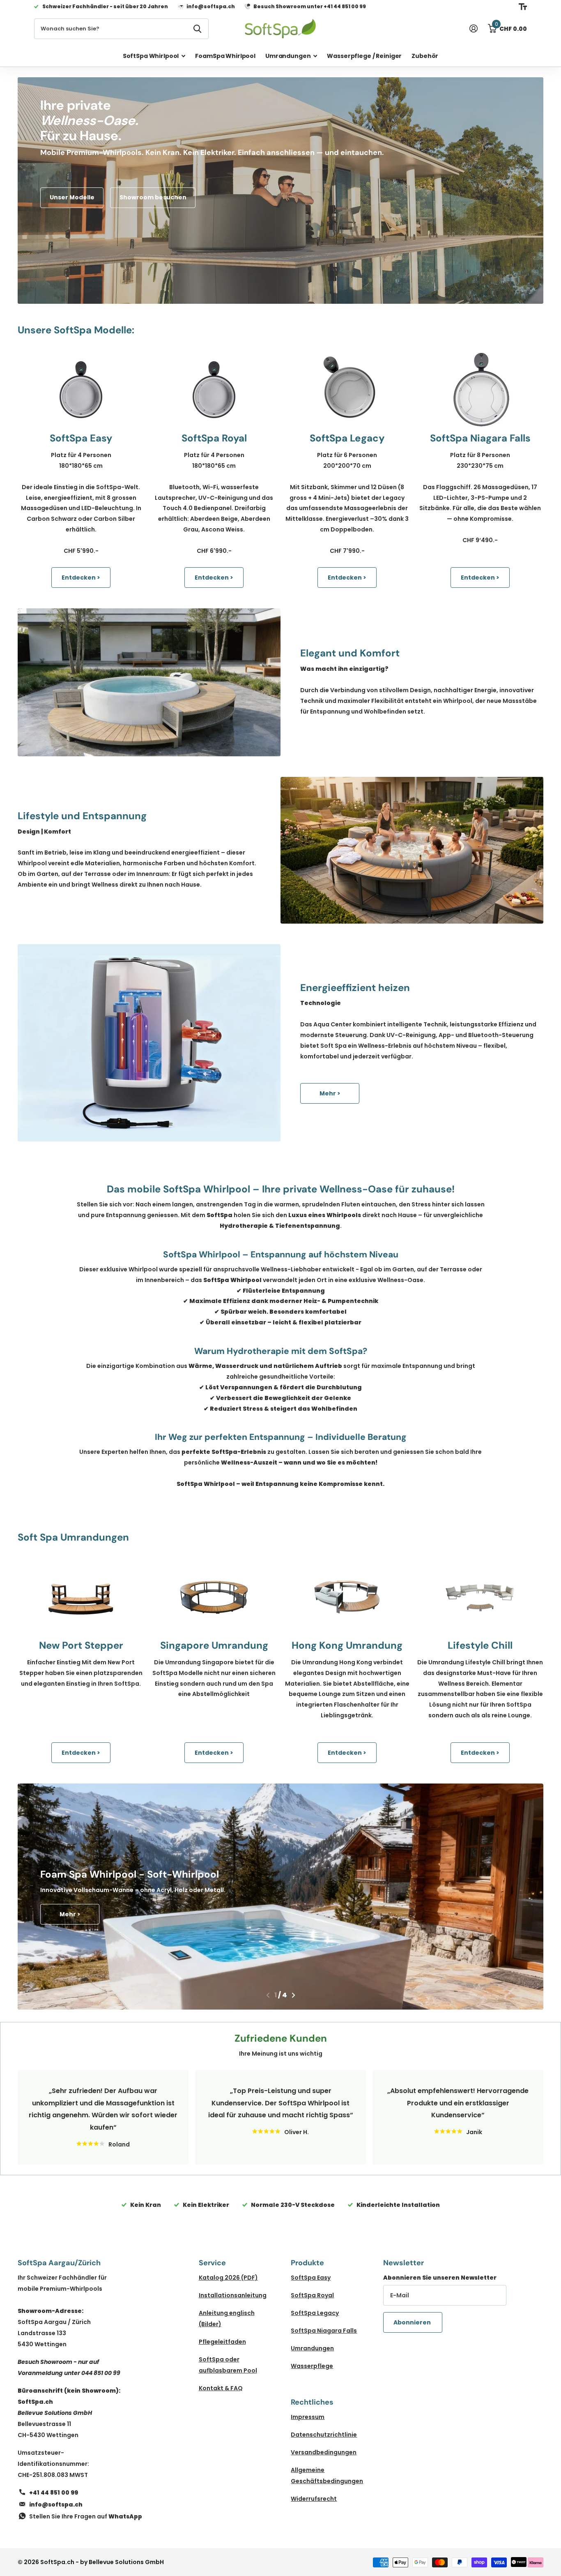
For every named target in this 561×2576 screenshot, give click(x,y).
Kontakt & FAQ (221, 2388)
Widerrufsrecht (314, 2499)
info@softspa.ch (56, 2504)
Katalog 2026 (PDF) (228, 2278)
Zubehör (425, 56)
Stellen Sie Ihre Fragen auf (86, 2516)
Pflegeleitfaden (222, 2342)
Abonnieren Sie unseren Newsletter (440, 2278)
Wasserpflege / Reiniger (364, 56)
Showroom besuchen (153, 197)
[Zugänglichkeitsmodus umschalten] (523, 7)
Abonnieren (413, 2322)
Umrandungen (288, 56)
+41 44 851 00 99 (54, 2493)
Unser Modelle (72, 197)
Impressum (308, 2417)
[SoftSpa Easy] (81, 390)
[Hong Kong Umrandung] (347, 1597)
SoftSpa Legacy (315, 2313)
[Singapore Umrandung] (214, 1597)
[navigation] (268, 1995)
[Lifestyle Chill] (480, 1597)
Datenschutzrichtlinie (324, 2435)
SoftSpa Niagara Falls (324, 2331)
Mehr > (330, 1093)
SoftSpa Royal (312, 2295)
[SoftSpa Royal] (214, 390)
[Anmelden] (473, 29)
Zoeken (197, 29)
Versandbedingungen (324, 2452)
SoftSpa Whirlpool (151, 56)
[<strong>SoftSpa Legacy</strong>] (347, 390)
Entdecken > (81, 578)
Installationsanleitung (233, 2295)
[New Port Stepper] (81, 1597)
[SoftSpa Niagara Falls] (480, 390)
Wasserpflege (312, 2366)
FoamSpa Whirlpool (225, 56)
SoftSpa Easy (311, 2278)
